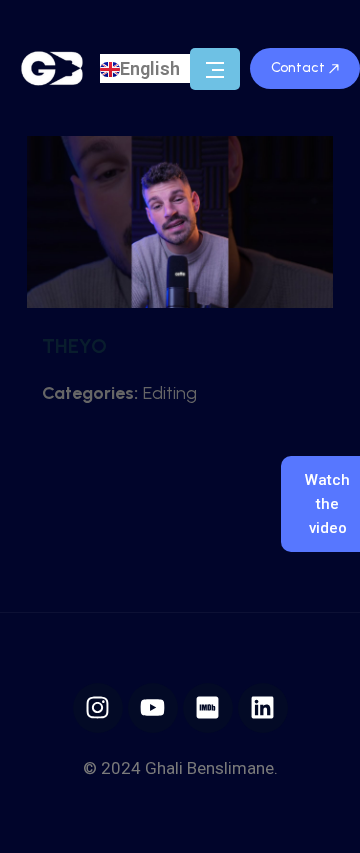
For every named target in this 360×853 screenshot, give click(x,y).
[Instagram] (98, 708)
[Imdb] (208, 708)
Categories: (90, 393)
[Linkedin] (263, 708)
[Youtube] (153, 708)
